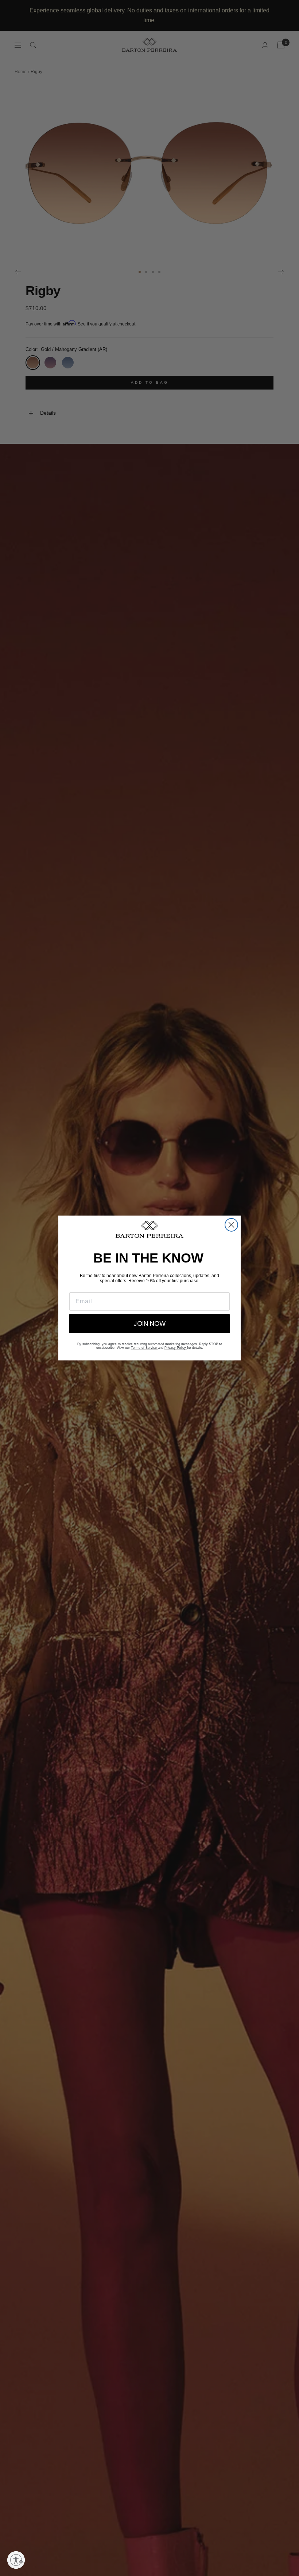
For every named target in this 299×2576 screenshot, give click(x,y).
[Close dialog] (231, 1225)
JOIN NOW (150, 1323)
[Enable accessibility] (16, 2560)
